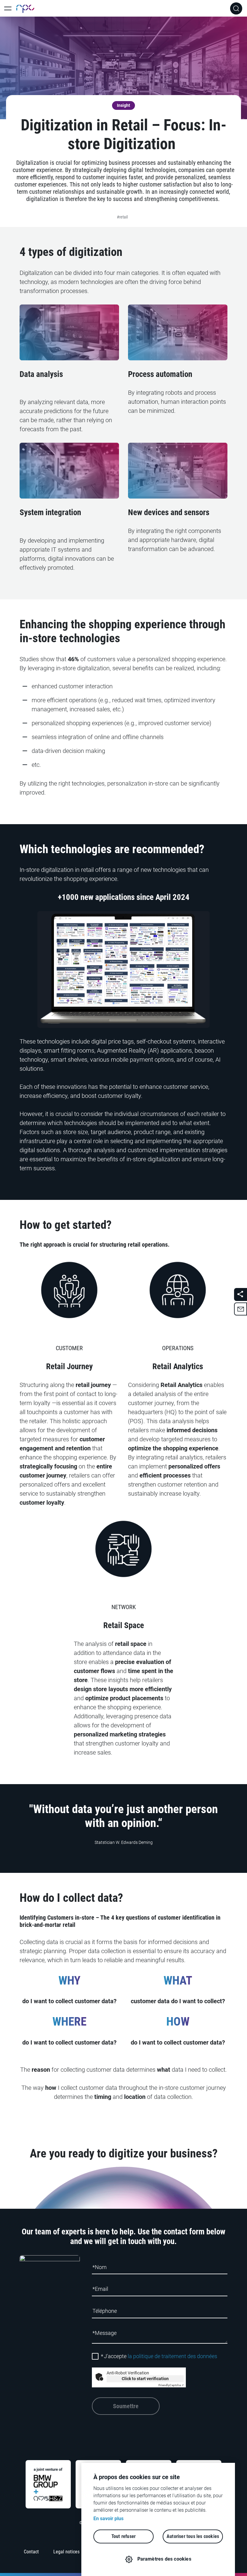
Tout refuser (123, 2536)
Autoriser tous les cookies (193, 2536)
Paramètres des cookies (164, 2559)
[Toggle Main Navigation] (8, 8)
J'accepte (159, 2356)
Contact (31, 2552)
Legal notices (66, 2552)
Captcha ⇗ (171, 2385)
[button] (241, 1309)
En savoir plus (108, 2519)
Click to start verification (145, 2379)
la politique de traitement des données (172, 2356)
